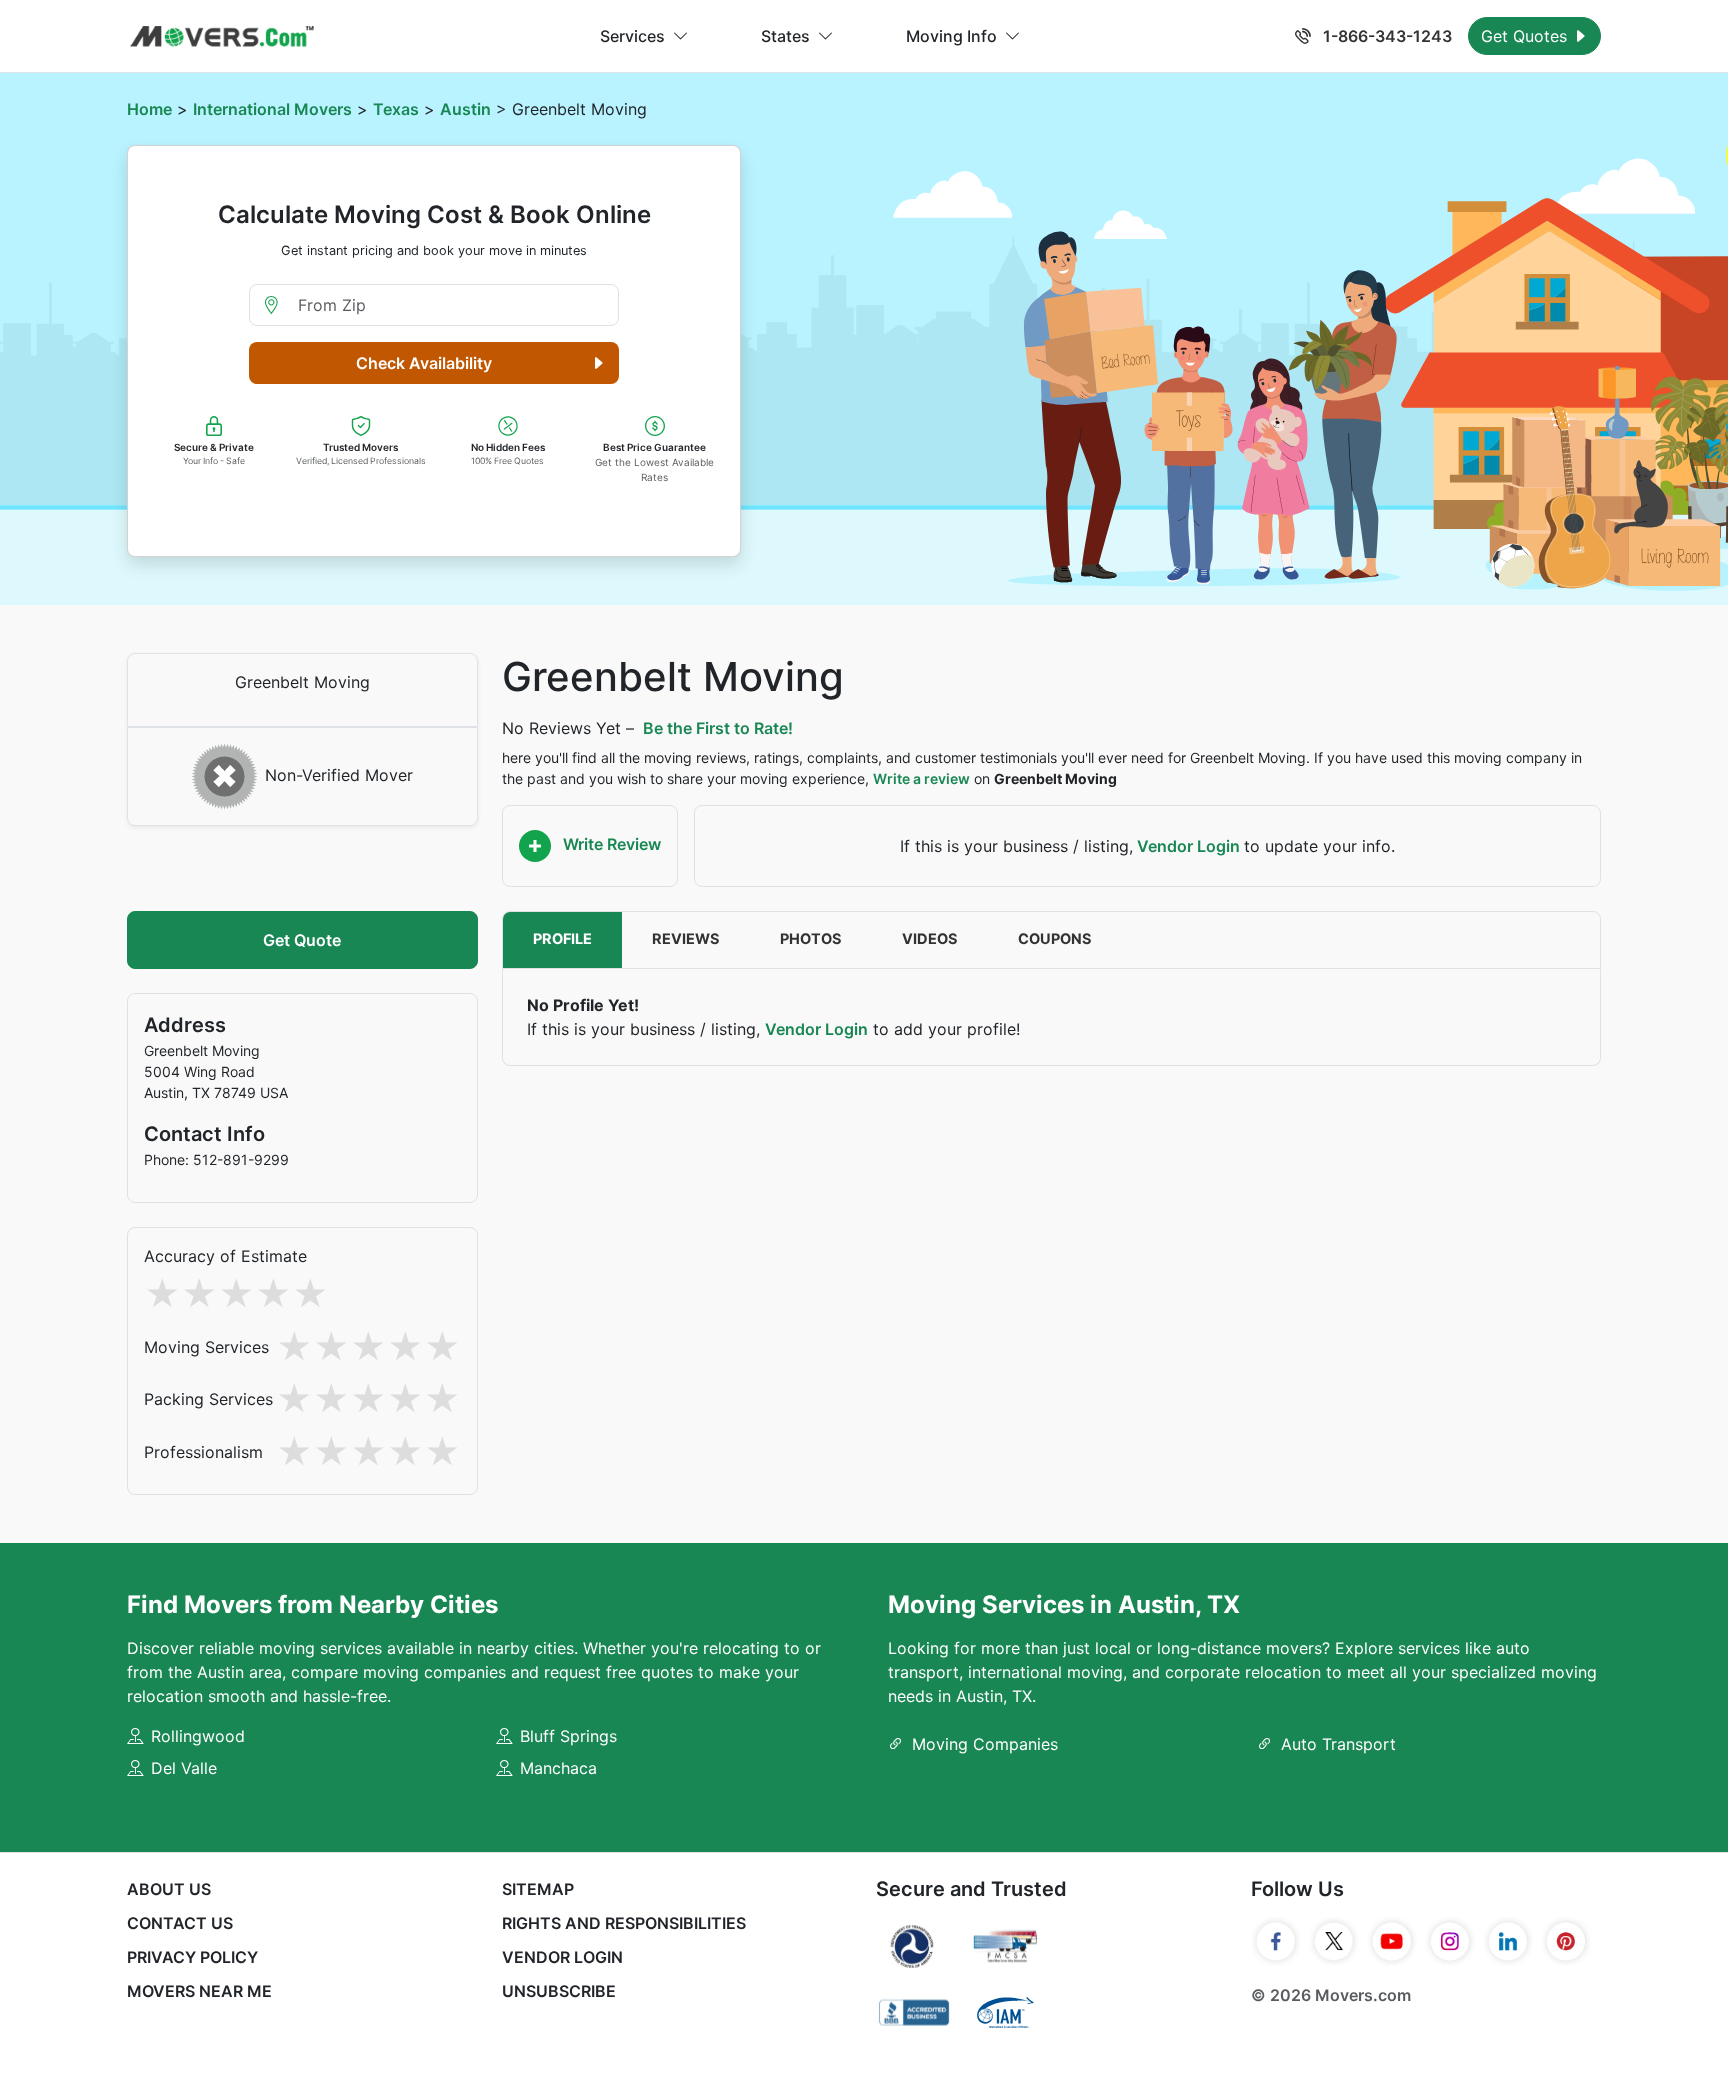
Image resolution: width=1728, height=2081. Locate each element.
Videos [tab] (930, 939)
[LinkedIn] (1508, 1942)
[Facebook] (1276, 1942)
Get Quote (302, 940)
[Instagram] (1450, 1942)
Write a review (921, 778)
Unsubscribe (559, 1991)
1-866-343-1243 (1385, 36)
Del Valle (184, 1768)
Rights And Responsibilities (624, 1923)
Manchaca (558, 1768)
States (785, 36)
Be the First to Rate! (718, 728)
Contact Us (180, 1923)
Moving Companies (985, 1744)
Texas (396, 109)
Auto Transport (1338, 1744)
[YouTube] (1392, 1942)
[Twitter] (1334, 1942)
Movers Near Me (199, 1991)
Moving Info (951, 36)
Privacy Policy (192, 1957)
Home (149, 109)
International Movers (272, 109)
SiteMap (538, 1889)
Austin (465, 109)
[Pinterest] (1566, 1942)
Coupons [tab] (1055, 939)
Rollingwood (198, 1736)
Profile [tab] (562, 939)
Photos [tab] (811, 939)
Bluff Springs (568, 1736)
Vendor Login (1188, 846)
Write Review (610, 844)
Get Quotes (1526, 36)
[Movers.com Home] (222, 36)
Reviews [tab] (686, 939)
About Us (169, 1889)
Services (632, 36)
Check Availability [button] (424, 363)
